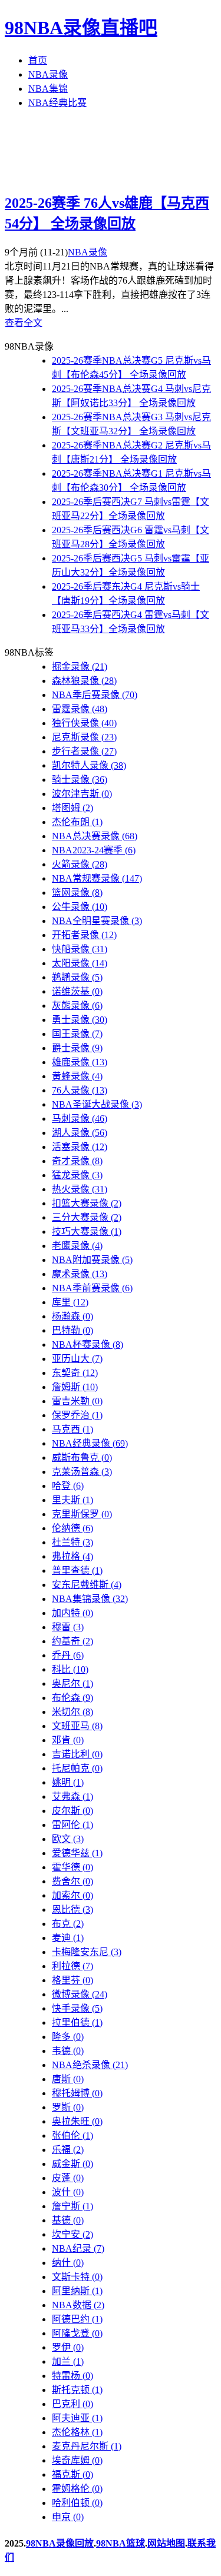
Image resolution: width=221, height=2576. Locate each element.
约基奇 (72, 1641)
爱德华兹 (77, 1853)
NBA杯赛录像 (88, 1344)
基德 (68, 2220)
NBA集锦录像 (90, 1599)
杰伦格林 (77, 2432)
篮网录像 (77, 893)
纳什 (68, 2263)
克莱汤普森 (82, 1472)
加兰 (68, 2361)
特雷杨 (72, 2376)
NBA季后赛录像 (95, 695)
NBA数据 (78, 2305)
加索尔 (72, 1895)
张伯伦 (72, 2135)
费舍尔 (72, 1881)
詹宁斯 (72, 2206)
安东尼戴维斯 (87, 1585)
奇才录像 (77, 1161)
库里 (70, 1302)
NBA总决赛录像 (95, 836)
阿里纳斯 (77, 2291)
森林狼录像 (84, 681)
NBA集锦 (48, 89)
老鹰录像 (77, 1246)
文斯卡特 (77, 2277)
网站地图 (166, 2543)
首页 (38, 60)
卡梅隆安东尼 (87, 1952)
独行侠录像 (84, 723)
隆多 (68, 2037)
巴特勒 (72, 1330)
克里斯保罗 (82, 1514)
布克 (68, 1924)
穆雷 (68, 1627)
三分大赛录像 (87, 1217)
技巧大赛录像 (87, 1232)
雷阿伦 (72, 1825)
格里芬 (72, 1980)
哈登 (68, 1486)
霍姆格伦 (77, 2489)
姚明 (68, 1782)
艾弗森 (72, 1796)
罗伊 (68, 2347)
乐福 (68, 2150)
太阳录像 (80, 963)
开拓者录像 (84, 935)
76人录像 (80, 1090)
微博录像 (80, 1994)
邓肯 (68, 1740)
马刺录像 (80, 1119)
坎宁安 (72, 2234)
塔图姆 (72, 808)
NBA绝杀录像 (90, 2065)
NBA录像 (48, 74)
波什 (68, 2192)
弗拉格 (72, 1556)
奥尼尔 (72, 1683)
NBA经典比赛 (57, 103)
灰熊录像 (77, 1006)
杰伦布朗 (77, 822)
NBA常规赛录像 (97, 878)
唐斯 (68, 2079)
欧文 (68, 1839)
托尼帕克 (77, 1768)
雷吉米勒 (77, 1401)
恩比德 (72, 1909)
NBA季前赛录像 (92, 1288)
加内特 (72, 1613)
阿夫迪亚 (77, 2418)
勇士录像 (80, 1020)
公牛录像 (80, 907)
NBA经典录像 (90, 1443)
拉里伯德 (77, 2022)
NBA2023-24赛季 (94, 850)
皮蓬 (68, 2178)
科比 (70, 1669)
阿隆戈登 (77, 2333)
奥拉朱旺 (77, 2121)
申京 (68, 2517)
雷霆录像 (80, 709)
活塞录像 (80, 1147)
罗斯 (68, 2107)
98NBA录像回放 (60, 2543)
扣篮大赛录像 (87, 1203)
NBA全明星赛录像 (97, 921)
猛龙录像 (77, 1175)
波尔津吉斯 (82, 794)
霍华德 (72, 1867)
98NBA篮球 (121, 2543)
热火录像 (80, 1189)
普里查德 (77, 1570)
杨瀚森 (72, 1316)
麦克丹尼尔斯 (87, 2446)
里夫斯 (72, 1500)
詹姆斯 (75, 1387)
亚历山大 (77, 1359)
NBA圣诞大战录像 (97, 1104)
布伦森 (72, 1698)
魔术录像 (80, 1274)
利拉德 (72, 1966)
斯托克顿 (77, 2390)
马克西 (72, 1429)
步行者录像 (84, 751)
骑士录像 (80, 780)
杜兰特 (72, 1542)
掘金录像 (80, 667)
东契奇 (75, 1373)
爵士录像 (77, 1048)
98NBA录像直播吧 (81, 28)
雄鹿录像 (80, 1062)
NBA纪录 (78, 2248)
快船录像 (80, 949)
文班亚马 (77, 1726)
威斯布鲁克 (82, 1457)
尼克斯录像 (84, 737)
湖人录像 (80, 1133)
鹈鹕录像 (77, 977)
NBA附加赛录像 (92, 1260)
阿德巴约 (77, 2319)
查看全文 (24, 323)
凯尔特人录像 (89, 765)
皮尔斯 (72, 1811)
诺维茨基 (77, 991)
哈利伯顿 (77, 2503)
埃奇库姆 (77, 2460)
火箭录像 (80, 864)
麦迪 (68, 1938)
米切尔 (72, 1712)
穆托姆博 (77, 2093)
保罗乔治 (77, 1415)
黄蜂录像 (77, 1076)
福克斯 (72, 2474)
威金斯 (72, 2164)
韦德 (68, 2051)
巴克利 (72, 2404)
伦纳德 (72, 1528)
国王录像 (77, 1034)
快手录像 (77, 2008)
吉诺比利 (77, 1754)
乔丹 (68, 1655)
